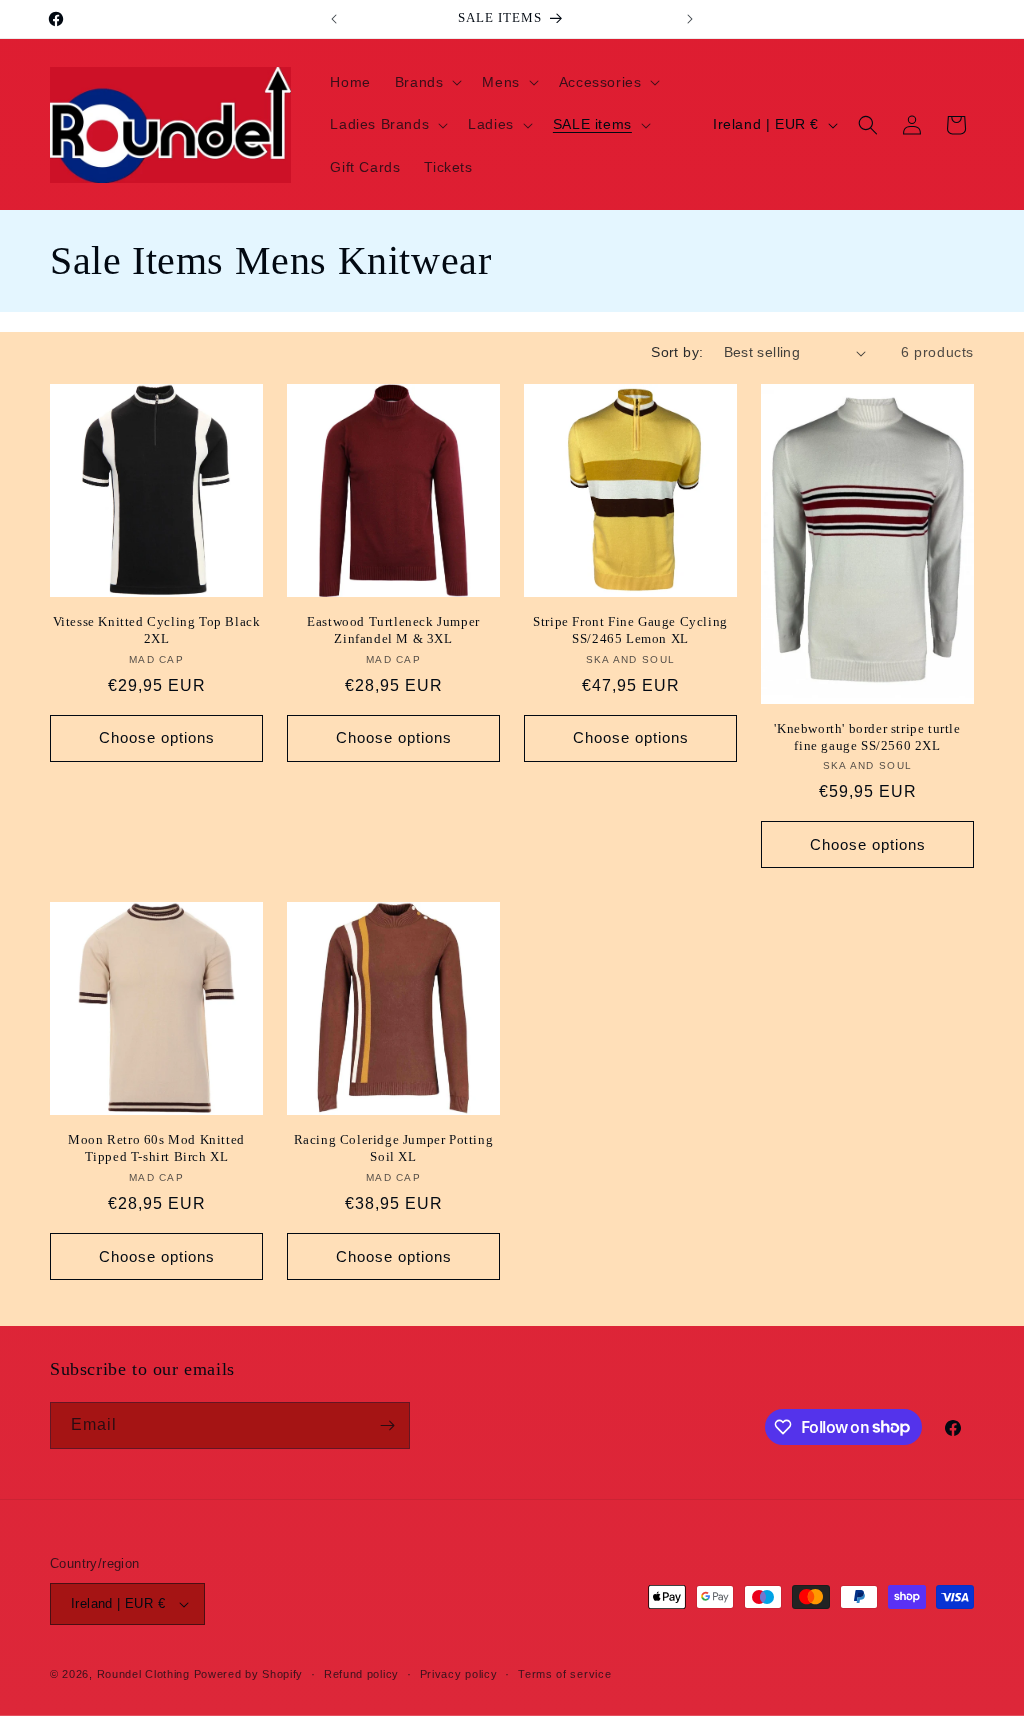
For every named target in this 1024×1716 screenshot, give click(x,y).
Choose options (157, 737)
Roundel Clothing (143, 1674)
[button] (427, 82)
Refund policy (361, 1674)
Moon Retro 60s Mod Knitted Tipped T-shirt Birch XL (156, 1148)
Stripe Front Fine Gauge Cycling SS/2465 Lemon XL (630, 630)
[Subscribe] (387, 1425)
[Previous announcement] (334, 19)
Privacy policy (459, 1674)
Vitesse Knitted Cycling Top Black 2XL (157, 630)
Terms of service (564, 1674)
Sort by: (677, 352)
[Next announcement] (690, 19)
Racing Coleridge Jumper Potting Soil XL (394, 1148)
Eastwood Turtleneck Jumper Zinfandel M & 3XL (393, 630)
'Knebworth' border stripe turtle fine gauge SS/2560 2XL (867, 737)
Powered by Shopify (249, 1674)
